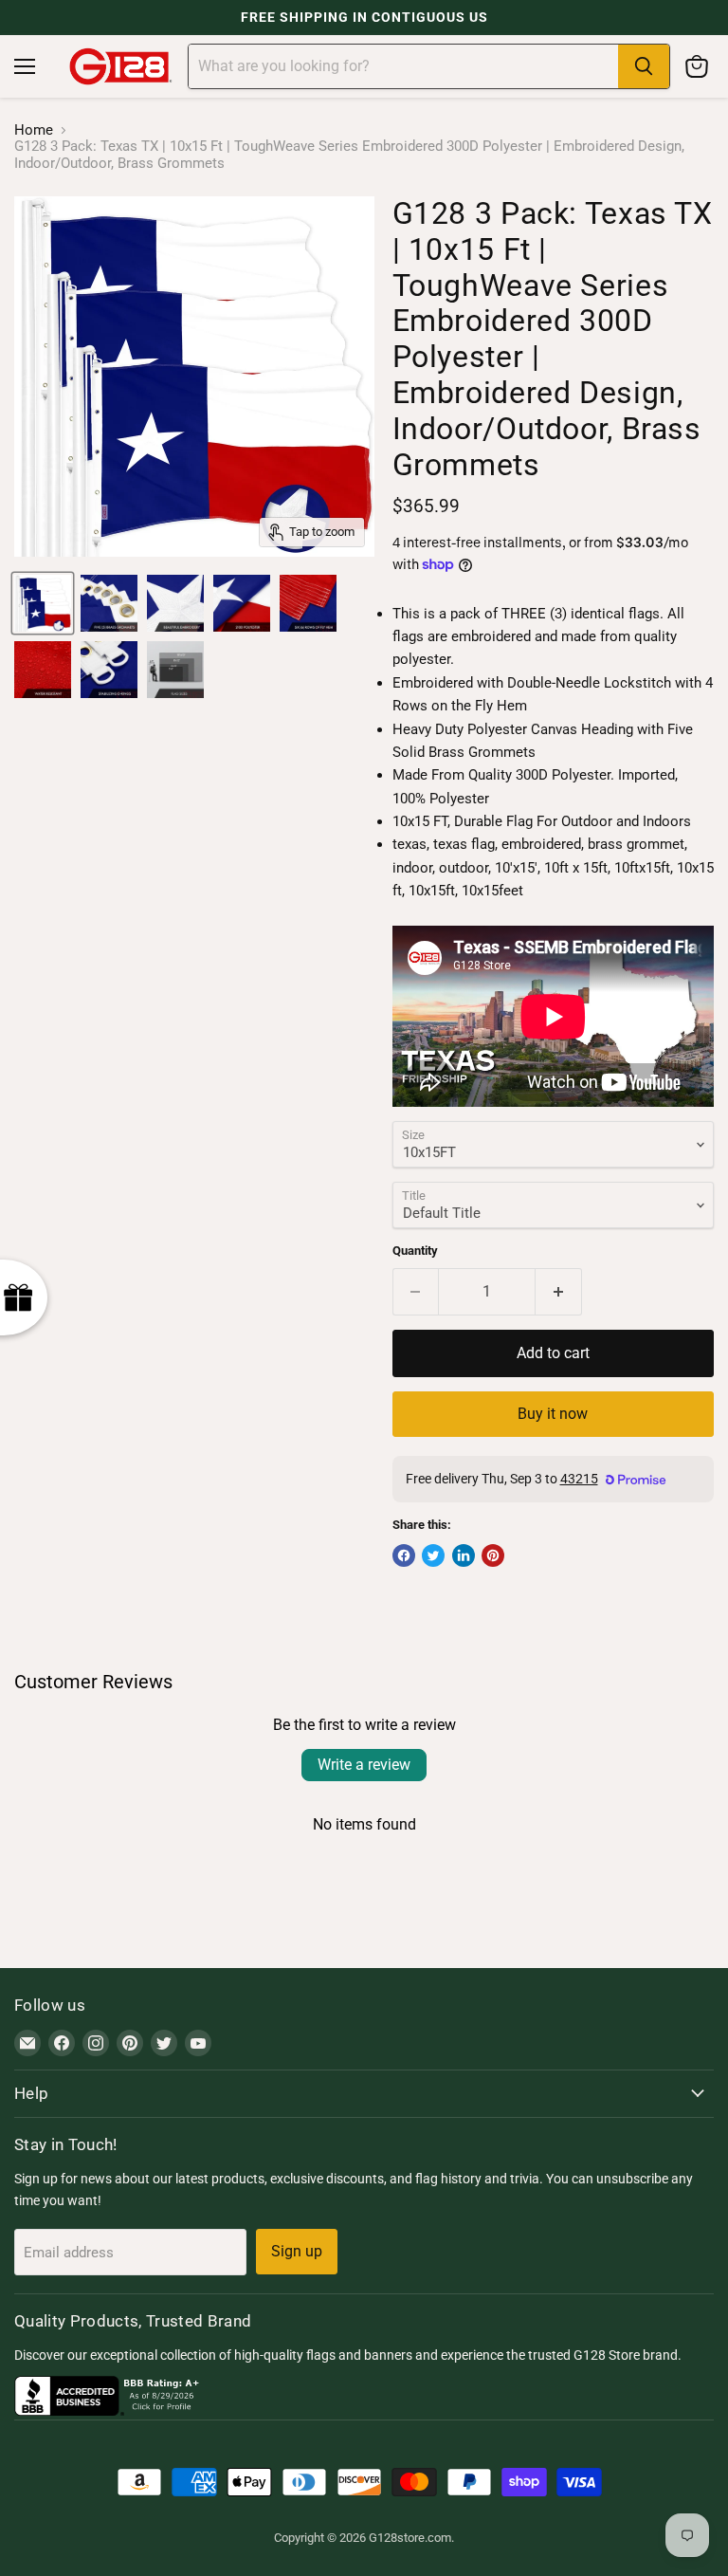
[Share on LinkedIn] (464, 1555)
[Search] (644, 66)
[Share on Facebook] (404, 1555)
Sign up (297, 2251)
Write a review (364, 1765)
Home (34, 130)
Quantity (415, 1251)
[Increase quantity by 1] (559, 1292)
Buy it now (553, 1414)
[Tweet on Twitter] (433, 1555)
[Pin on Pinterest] (493, 1555)
